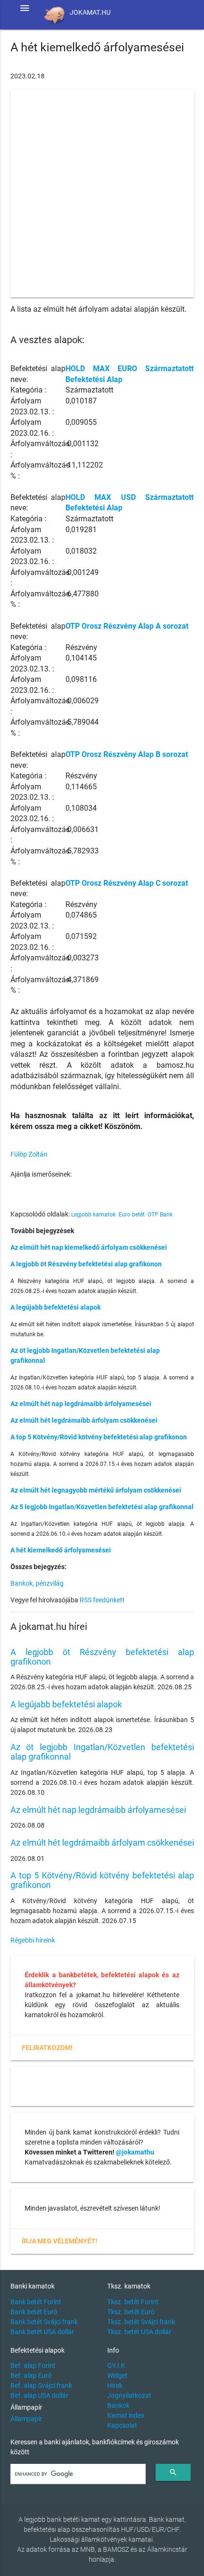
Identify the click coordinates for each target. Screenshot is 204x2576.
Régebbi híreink (33, 1940)
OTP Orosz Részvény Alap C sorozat (127, 883)
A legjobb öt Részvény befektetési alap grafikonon (86, 1264)
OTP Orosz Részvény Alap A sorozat (127, 626)
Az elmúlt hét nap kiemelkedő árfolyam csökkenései (89, 1247)
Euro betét (132, 1215)
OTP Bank (160, 1215)
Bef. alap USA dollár (39, 2395)
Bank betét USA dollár (42, 2332)
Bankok (118, 2405)
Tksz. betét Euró (131, 2312)
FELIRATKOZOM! (47, 2048)
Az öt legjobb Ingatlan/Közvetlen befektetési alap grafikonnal (102, 1752)
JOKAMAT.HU (90, 12)
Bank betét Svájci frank (44, 2322)
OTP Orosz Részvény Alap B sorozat (127, 754)
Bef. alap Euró (31, 2375)
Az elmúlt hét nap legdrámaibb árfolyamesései (81, 1404)
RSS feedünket (101, 1600)
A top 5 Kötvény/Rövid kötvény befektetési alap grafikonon (99, 1437)
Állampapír (26, 2419)
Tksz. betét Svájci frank (141, 2322)
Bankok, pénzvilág (37, 1583)
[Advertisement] (102, 193)
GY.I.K (116, 2365)
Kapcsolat (122, 2425)
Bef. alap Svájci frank (41, 2385)
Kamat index (126, 2415)
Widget (117, 2375)
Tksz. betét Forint (133, 2302)
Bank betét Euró (34, 2312)
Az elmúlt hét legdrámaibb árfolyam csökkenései (84, 1420)
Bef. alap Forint (33, 2365)
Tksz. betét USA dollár (139, 2332)
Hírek (115, 2385)
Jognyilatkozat (129, 2395)
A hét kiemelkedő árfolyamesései (61, 1550)
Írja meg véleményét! (60, 2241)
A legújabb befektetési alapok (56, 1307)
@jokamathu (135, 2152)
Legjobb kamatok (93, 1215)
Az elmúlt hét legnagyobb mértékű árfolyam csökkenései (96, 1490)
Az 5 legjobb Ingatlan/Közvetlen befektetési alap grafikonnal (102, 1507)
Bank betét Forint (36, 2302)
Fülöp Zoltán (29, 1154)
